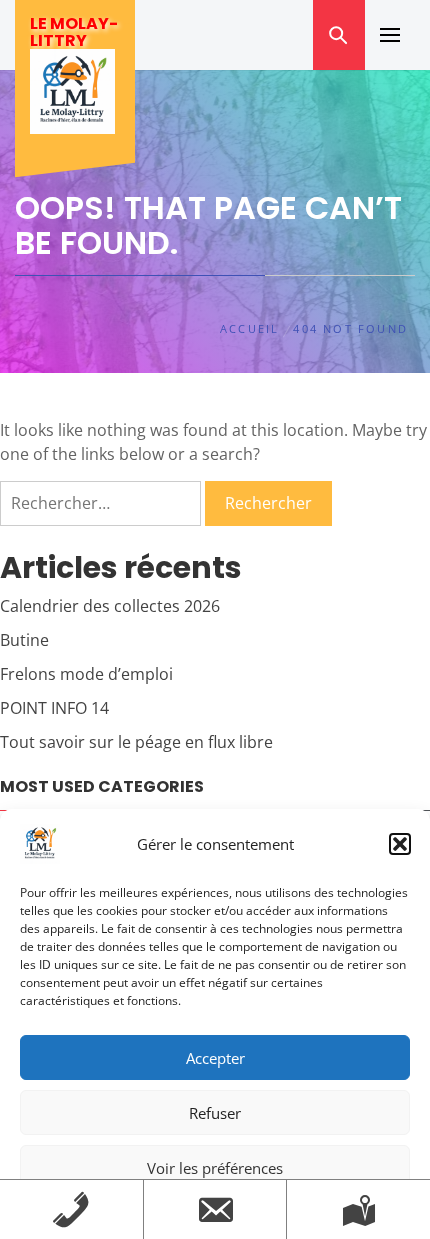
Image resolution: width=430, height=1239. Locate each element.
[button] (400, 844)
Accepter (215, 1058)
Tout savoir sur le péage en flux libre (136, 742)
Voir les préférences (215, 1168)
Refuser (215, 1113)
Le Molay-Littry (74, 32)
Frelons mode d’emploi (86, 674)
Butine (24, 640)
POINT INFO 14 (54, 708)
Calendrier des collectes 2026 (110, 606)
